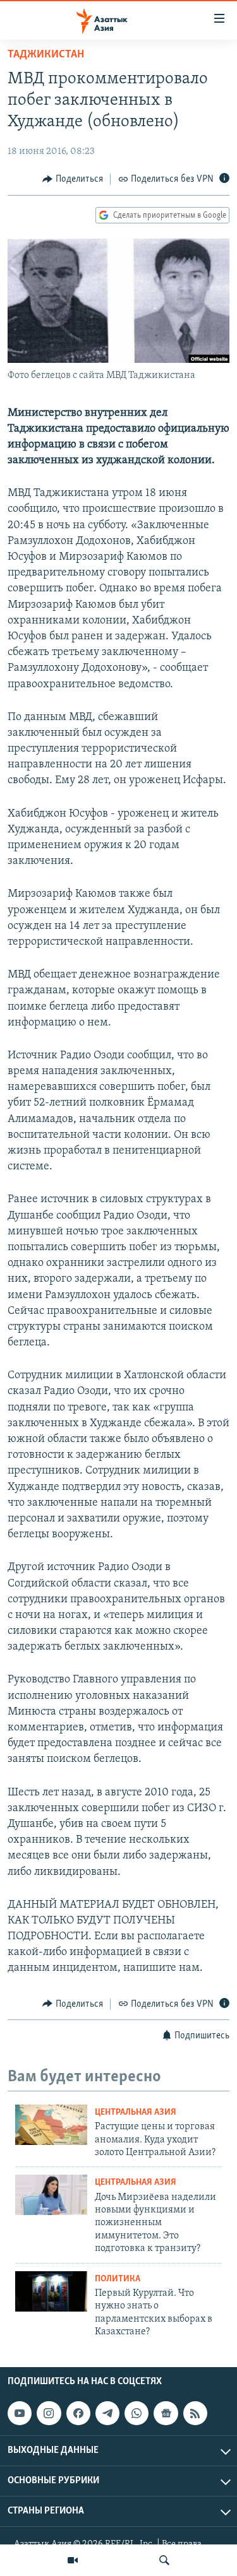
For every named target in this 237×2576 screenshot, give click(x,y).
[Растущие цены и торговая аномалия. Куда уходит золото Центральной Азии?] (51, 2125)
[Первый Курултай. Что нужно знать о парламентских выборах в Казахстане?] (51, 2291)
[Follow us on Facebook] (78, 2413)
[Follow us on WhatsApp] (137, 2413)
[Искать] (164, 2560)
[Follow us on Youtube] (20, 2413)
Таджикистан (46, 55)
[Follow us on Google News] (166, 2413)
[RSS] (195, 2413)
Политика (118, 2279)
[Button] (73, 179)
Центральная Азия (136, 2112)
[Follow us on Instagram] (49, 2413)
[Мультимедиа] (73, 2560)
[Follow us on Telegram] (107, 2413)
